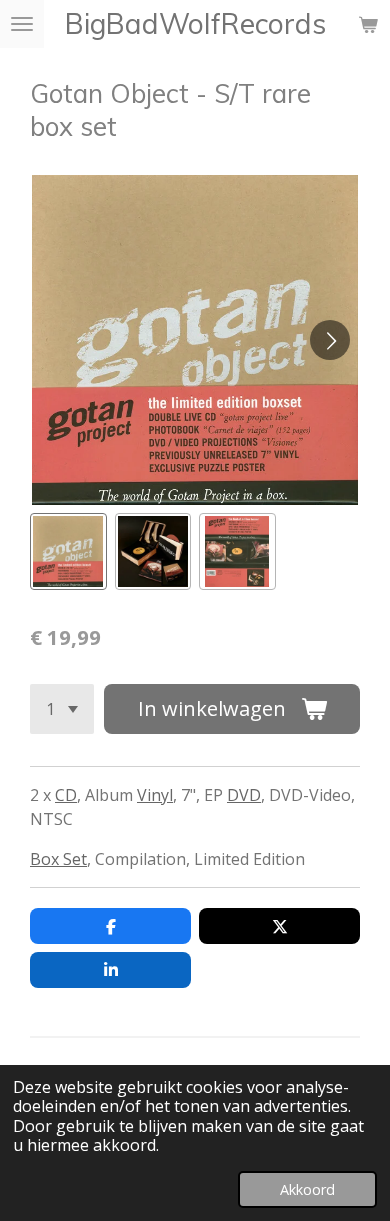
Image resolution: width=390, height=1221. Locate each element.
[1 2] (62, 709)
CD (66, 795)
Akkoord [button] (307, 1189)
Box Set (58, 859)
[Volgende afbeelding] (330, 340)
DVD (244, 795)
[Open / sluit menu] (22, 24)
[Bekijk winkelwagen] (368, 24)
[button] (68, 551)
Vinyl (155, 795)
